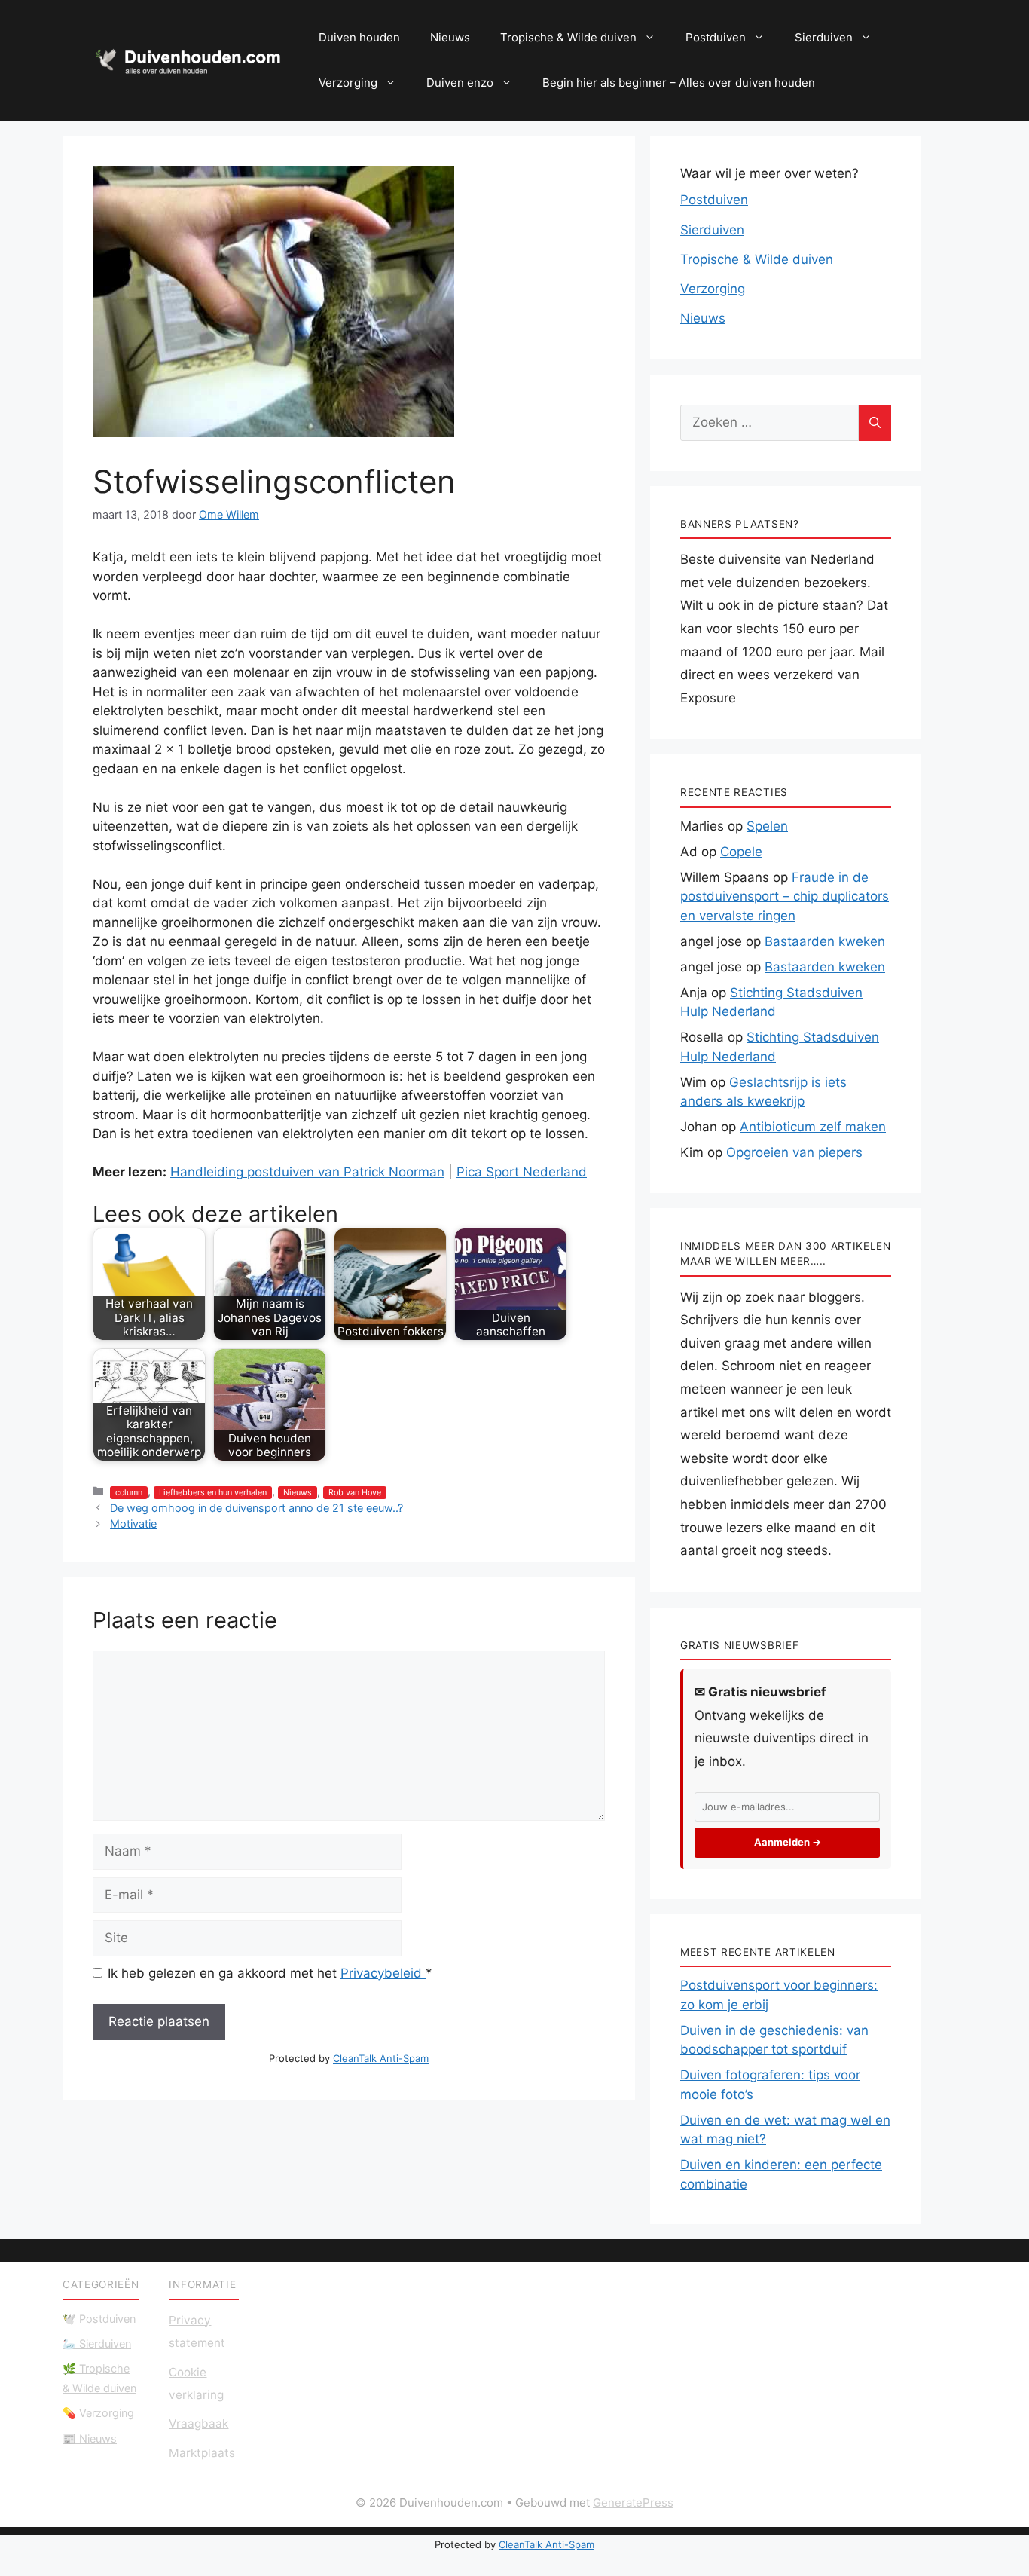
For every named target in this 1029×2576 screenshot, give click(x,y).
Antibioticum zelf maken (813, 1127)
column (129, 1493)
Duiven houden (359, 37)
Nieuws (450, 37)
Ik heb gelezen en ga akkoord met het (270, 1973)
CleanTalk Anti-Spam (381, 2058)
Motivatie (133, 1524)
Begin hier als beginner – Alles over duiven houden (679, 83)
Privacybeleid (383, 1973)
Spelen (767, 826)
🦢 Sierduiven (97, 2343)
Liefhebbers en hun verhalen (213, 1493)
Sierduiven (824, 37)
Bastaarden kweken (825, 941)
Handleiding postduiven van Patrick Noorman (307, 1172)
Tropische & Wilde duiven (568, 37)
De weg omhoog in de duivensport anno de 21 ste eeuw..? (256, 1508)
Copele (741, 852)
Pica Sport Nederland (522, 1172)
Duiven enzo (460, 83)
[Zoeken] (875, 423)
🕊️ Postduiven (99, 2319)
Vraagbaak (198, 2423)
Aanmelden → (788, 1842)
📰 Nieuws (90, 2438)
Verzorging (348, 83)
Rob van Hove (355, 1493)
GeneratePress (633, 2503)
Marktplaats (202, 2453)
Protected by (349, 2058)
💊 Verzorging (98, 2413)
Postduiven (716, 37)
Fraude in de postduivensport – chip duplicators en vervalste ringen (785, 896)
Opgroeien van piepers (794, 1152)
